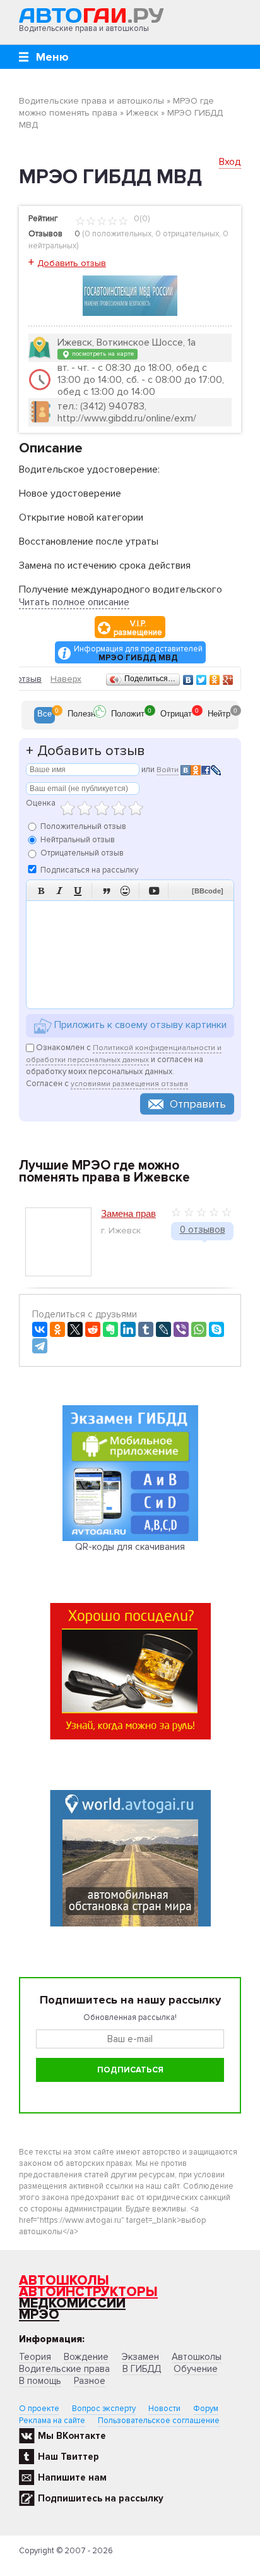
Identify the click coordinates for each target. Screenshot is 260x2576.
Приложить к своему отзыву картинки (139, 1025)
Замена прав (128, 1213)
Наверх (66, 679)
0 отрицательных (187, 234)
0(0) (141, 219)
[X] (75, 1329)
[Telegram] (40, 1346)
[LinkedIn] (128, 1329)
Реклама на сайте (52, 2421)
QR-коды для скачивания (130, 1547)
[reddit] (93, 1329)
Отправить (198, 1104)
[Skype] (216, 1329)
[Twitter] (202, 680)
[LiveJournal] (163, 1329)
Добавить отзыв (72, 263)
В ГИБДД (142, 2369)
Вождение (86, 2357)
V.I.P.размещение (138, 628)
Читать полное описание (74, 602)
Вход (230, 162)
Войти (168, 770)
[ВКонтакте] (188, 680)
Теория (35, 2357)
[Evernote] (110, 1329)
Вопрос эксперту (104, 2409)
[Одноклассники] (215, 680)
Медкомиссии (72, 2303)
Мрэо (39, 2315)
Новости (164, 2409)
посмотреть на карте (102, 354)
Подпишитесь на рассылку (101, 2498)
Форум (206, 2409)
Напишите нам (72, 2477)
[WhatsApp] (199, 1329)
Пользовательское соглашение (159, 2421)
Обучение (196, 2369)
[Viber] (181, 1329)
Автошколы (64, 2281)
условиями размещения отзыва (129, 1084)
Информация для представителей (138, 653)
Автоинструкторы (88, 2292)
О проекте (39, 2409)
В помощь (40, 2381)
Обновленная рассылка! (130, 2017)
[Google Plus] (228, 680)
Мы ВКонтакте (72, 2436)
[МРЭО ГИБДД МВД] (130, 295)
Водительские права (64, 2369)
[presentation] (44, 715)
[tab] (44, 715)
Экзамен (140, 2357)
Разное (90, 2381)
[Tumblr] (146, 1329)
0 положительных (118, 234)
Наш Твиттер (68, 2457)
